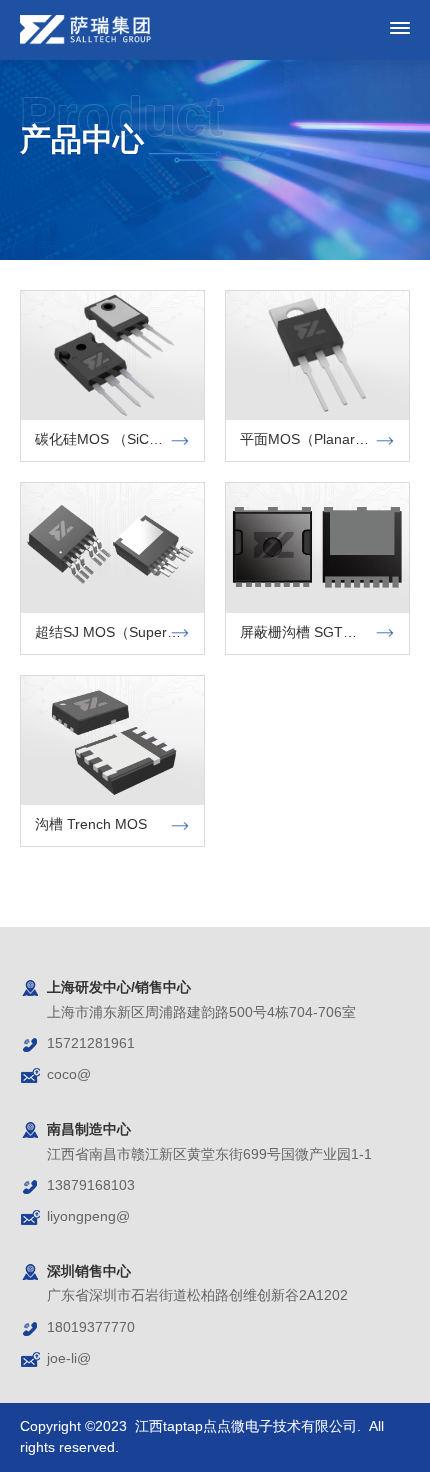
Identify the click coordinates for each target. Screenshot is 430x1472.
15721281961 (91, 1043)
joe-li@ (69, 1358)
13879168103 (91, 1185)
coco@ (69, 1074)
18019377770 (91, 1327)
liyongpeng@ (88, 1216)
